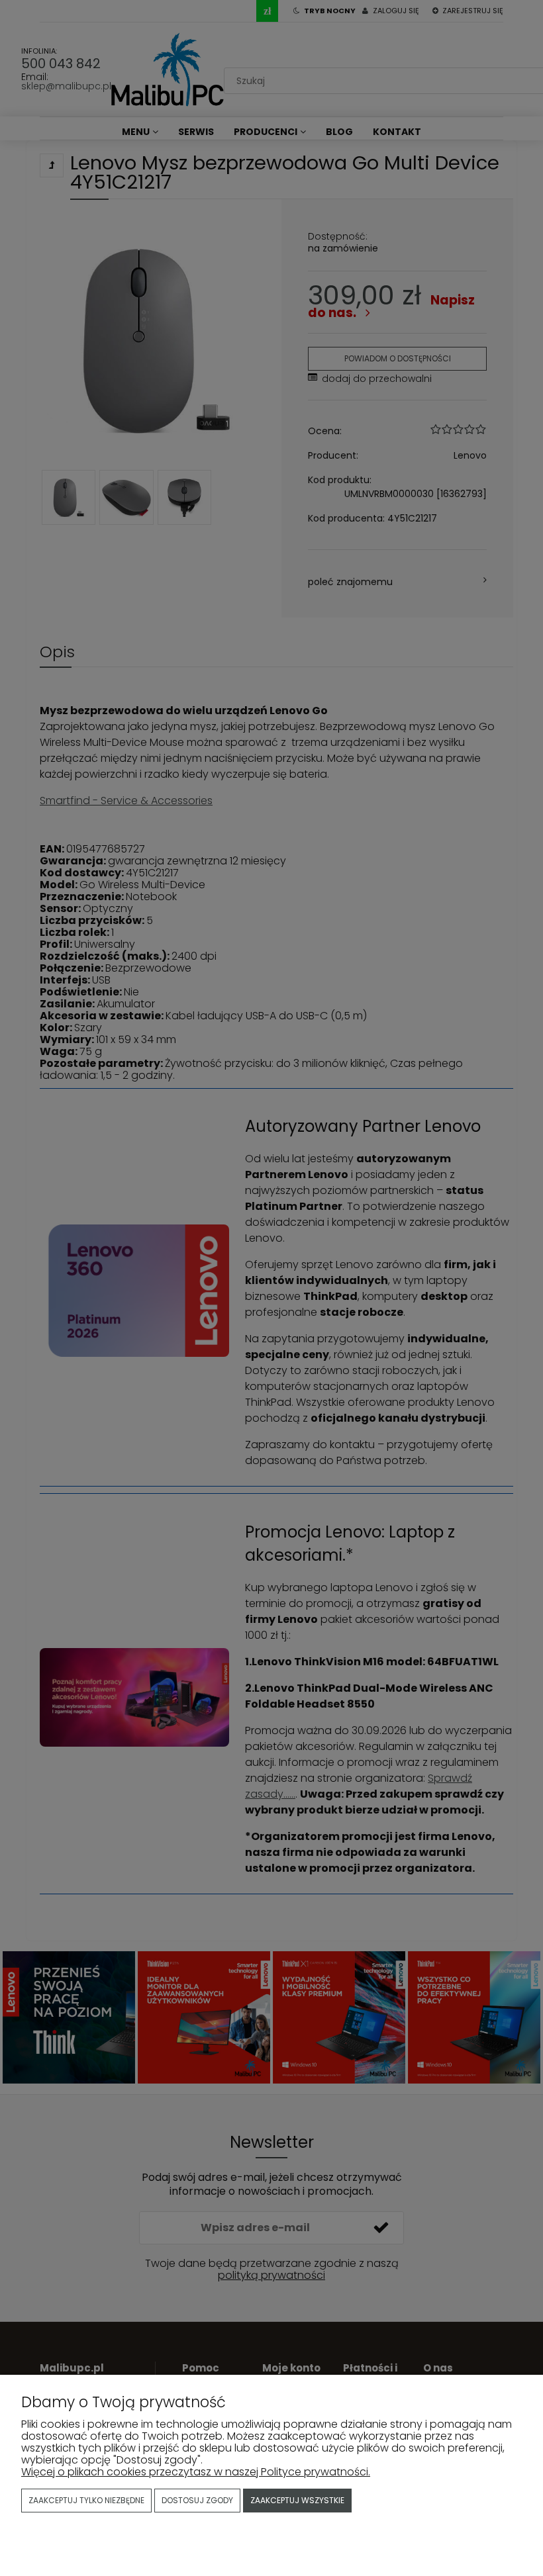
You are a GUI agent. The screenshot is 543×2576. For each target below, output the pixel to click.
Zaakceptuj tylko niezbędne (86, 2500)
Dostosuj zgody (197, 2500)
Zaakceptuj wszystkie (297, 2500)
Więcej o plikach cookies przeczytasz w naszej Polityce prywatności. (196, 2472)
